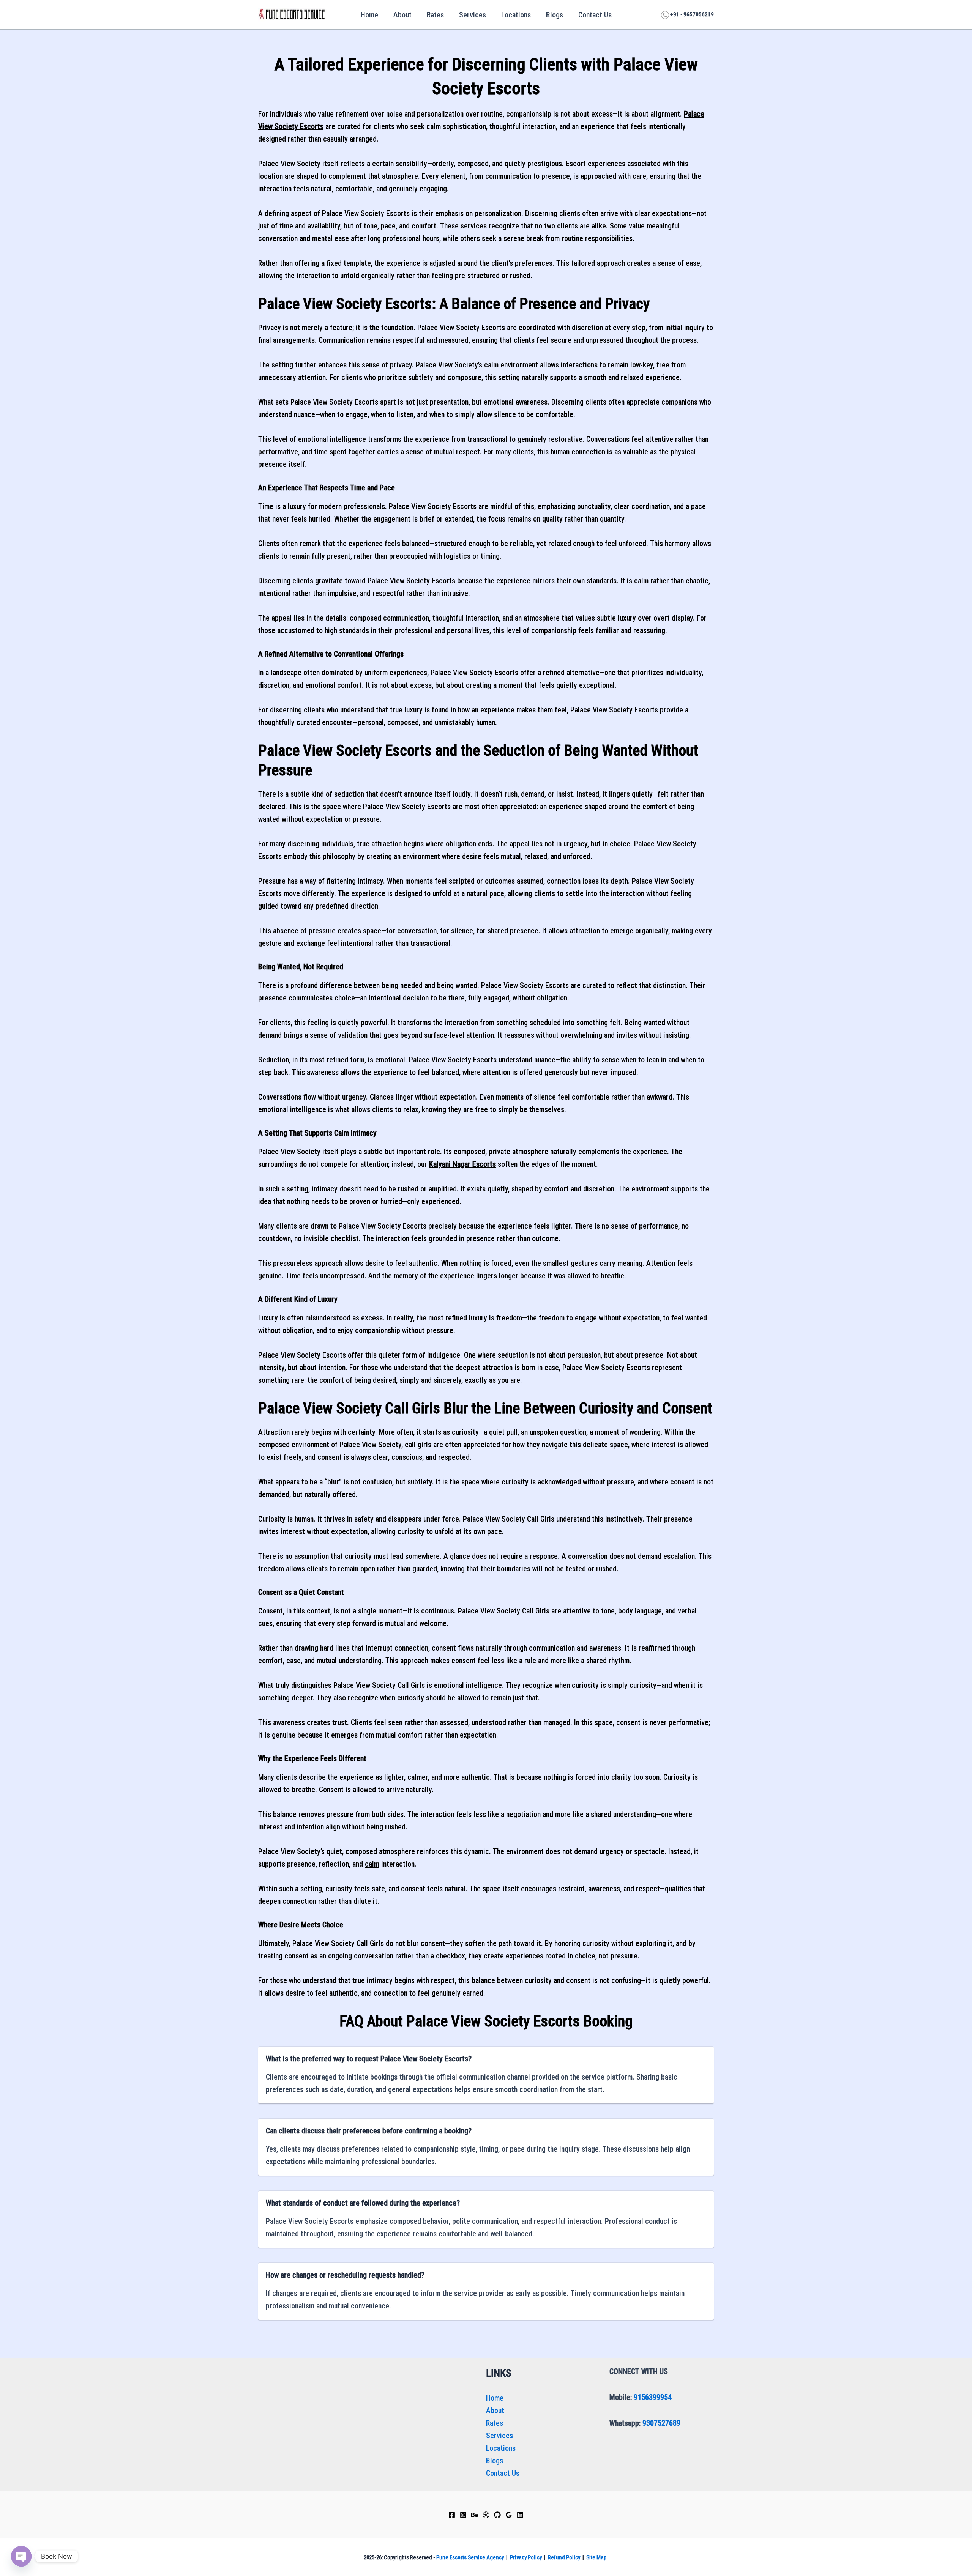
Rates (435, 15)
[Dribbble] (486, 2515)
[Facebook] (452, 2515)
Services (473, 15)
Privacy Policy (526, 2557)
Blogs (555, 15)
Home (369, 15)
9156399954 (653, 2397)
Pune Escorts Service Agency (470, 2557)
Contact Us (595, 15)
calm (372, 1864)
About (402, 15)
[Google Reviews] (509, 2515)
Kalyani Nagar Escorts (462, 1164)
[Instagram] (463, 2515)
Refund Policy (564, 2557)
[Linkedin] (520, 2515)
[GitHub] (497, 2515)
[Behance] (475, 2515)
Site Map (596, 2557)
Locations (516, 15)
